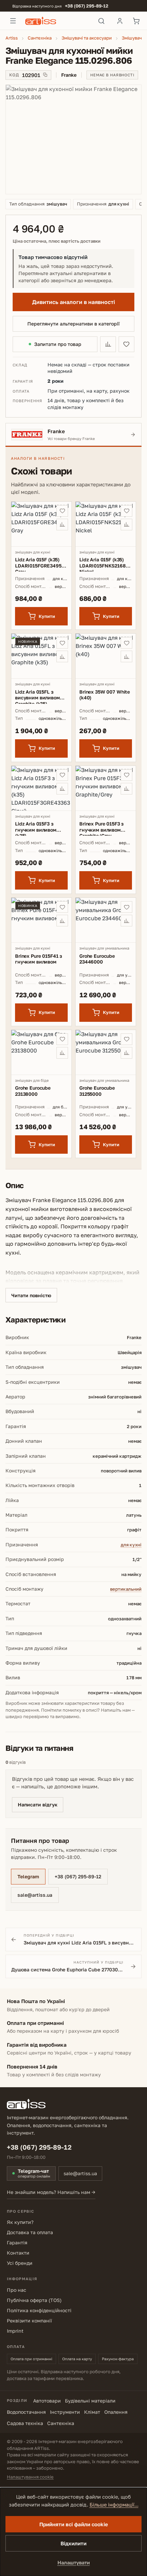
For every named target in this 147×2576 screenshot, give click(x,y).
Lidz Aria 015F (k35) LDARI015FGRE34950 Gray (40, 564)
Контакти (18, 2253)
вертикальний (126, 1589)
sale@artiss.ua (35, 1895)
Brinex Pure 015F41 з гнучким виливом (39, 959)
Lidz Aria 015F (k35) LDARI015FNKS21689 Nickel (104, 564)
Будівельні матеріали (90, 2401)
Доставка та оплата (30, 2232)
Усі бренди (20, 2263)
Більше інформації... (114, 2505)
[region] (73, 139)
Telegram (28, 1876)
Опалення (116, 2412)
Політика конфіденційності (39, 2310)
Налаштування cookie (30, 2477)
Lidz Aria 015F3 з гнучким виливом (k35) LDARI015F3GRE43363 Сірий (41, 828)
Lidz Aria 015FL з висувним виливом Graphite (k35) (37, 696)
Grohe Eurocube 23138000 (33, 1091)
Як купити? (20, 2222)
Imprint (15, 2331)
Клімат (92, 2412)
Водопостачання (26, 2412)
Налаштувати (74, 2563)
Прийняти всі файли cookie (74, 2524)
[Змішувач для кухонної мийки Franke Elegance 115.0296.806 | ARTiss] (73, 139)
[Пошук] (101, 21)
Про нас (17, 2290)
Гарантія (17, 2242)
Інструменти (65, 2412)
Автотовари (47, 2401)
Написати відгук (38, 1805)
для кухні (131, 1545)
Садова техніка (25, 2423)
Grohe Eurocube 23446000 (97, 959)
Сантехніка (61, 2423)
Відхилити (73, 2543)
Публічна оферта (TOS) (34, 2300)
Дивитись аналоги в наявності (73, 302)
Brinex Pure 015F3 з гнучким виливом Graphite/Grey (102, 828)
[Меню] (13, 21)
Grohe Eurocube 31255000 (97, 1091)
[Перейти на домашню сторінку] (57, 21)
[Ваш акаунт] (120, 21)
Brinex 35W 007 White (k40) (105, 695)
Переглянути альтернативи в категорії (73, 324)
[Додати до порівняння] (108, 344)
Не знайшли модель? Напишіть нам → (51, 2192)
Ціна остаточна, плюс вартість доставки (57, 241)
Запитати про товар (58, 344)
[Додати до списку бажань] (126, 344)
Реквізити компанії (29, 2321)
